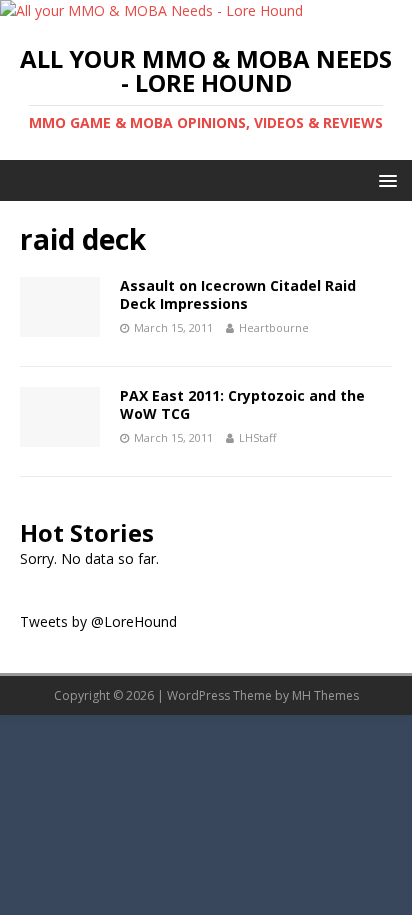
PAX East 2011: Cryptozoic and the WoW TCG (242, 404)
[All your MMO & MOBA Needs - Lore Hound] (151, 10)
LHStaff (257, 437)
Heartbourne (274, 327)
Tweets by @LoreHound (98, 621)
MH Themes (325, 695)
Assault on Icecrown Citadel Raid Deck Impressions (238, 294)
